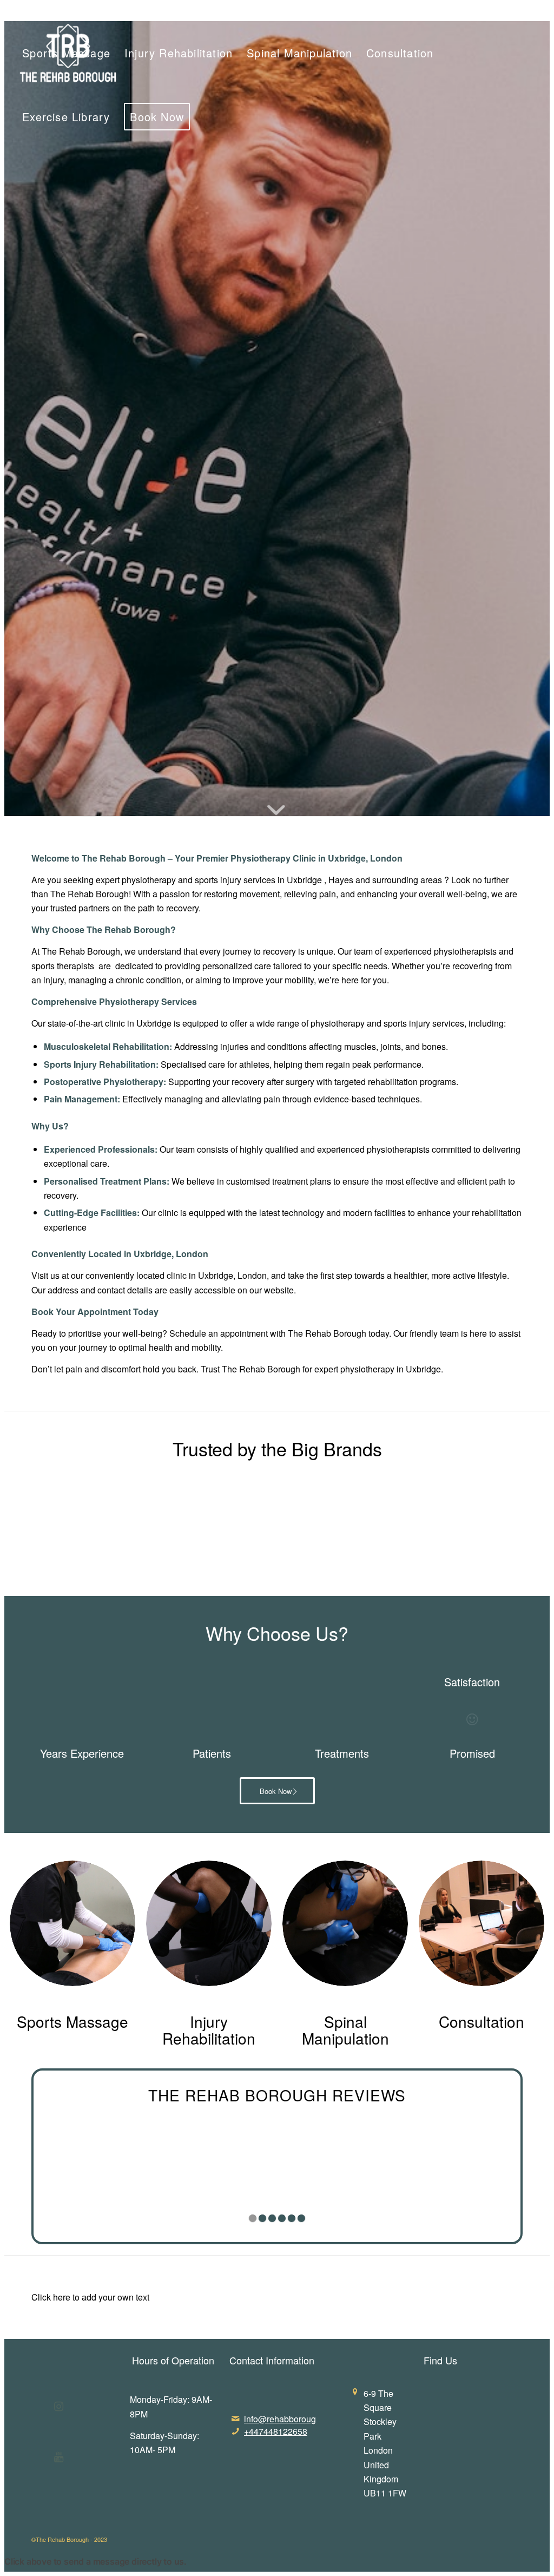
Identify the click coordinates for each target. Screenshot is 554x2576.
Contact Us (524, 12)
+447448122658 (276, 2431)
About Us (486, 12)
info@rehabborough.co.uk (294, 2419)
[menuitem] (486, 12)
